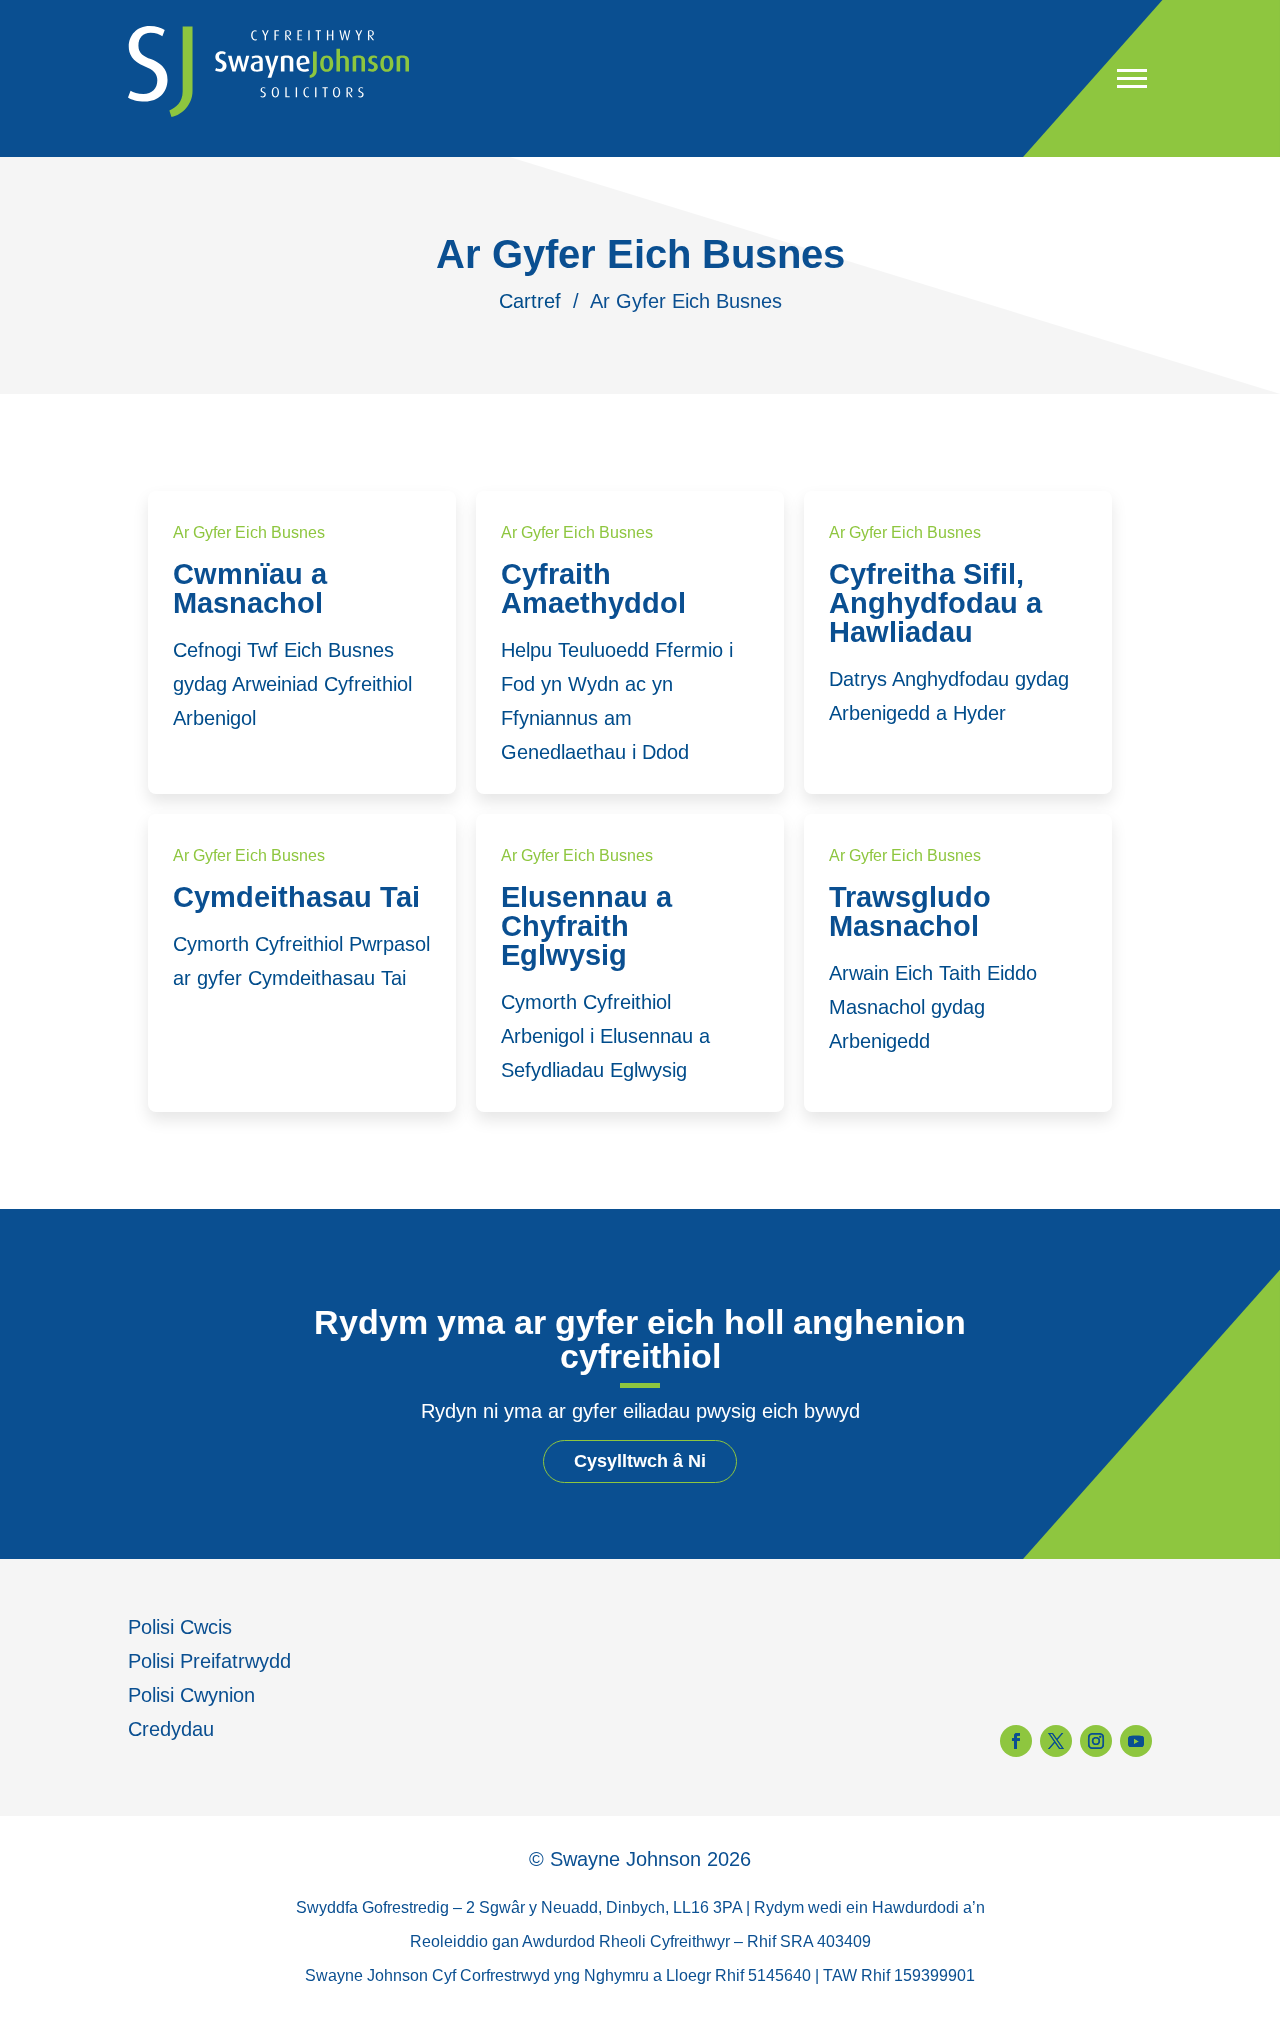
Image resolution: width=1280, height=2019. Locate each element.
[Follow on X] (1056, 1741)
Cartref (530, 301)
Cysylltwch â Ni (640, 1461)
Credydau (171, 1729)
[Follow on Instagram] (1096, 1741)
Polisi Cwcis (180, 1627)
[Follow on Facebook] (1016, 1741)
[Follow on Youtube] (1136, 1741)
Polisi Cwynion (191, 1695)
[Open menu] (1132, 78)
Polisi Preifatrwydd (209, 1661)
